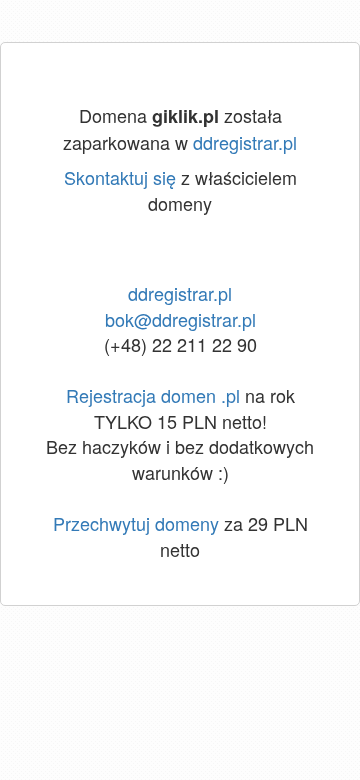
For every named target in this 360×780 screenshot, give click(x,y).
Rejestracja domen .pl (153, 395)
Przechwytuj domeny (136, 523)
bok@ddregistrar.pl (180, 319)
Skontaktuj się (120, 177)
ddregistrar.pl (245, 142)
